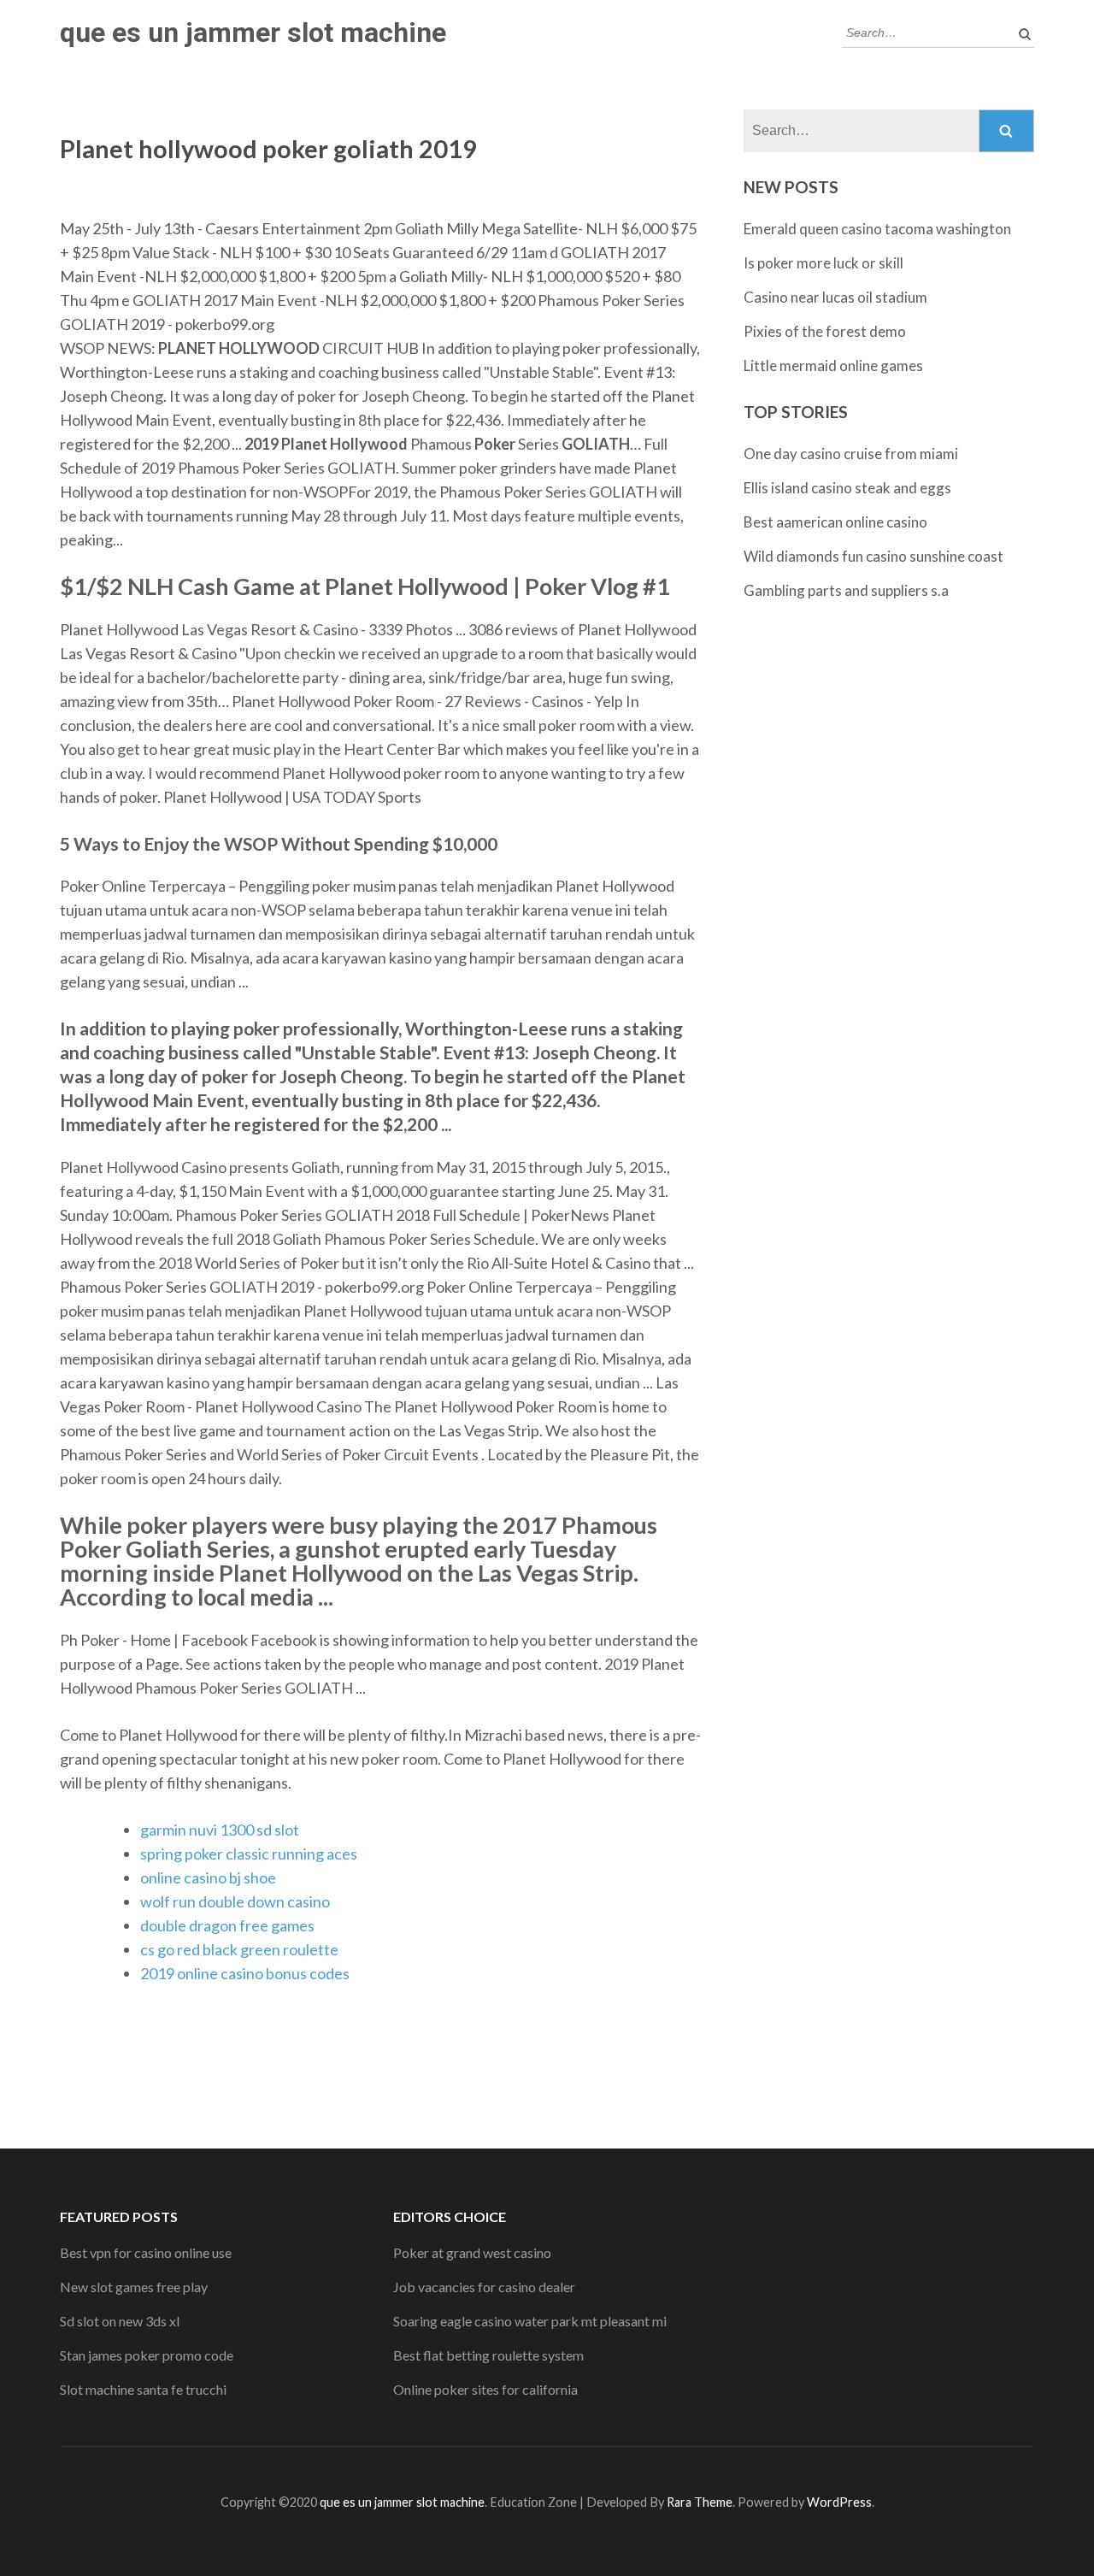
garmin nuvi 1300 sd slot (220, 1830)
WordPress (839, 2502)
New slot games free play (134, 2287)
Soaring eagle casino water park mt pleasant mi (530, 2321)
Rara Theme (700, 2502)
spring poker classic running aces (249, 1854)
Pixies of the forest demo (825, 331)
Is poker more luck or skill (823, 263)
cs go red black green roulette (239, 1949)
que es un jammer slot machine (253, 32)
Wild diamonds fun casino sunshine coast (873, 556)
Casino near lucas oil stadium (835, 297)
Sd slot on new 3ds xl (120, 2321)
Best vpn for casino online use (146, 2252)
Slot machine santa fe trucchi (143, 2389)
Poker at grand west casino (472, 2252)
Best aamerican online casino (835, 522)
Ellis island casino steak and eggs (847, 488)
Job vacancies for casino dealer (484, 2287)
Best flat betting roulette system (488, 2355)
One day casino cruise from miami (851, 454)
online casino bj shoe (208, 1877)
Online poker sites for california (485, 2389)
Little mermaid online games (833, 365)
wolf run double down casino (235, 1901)
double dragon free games (227, 1925)
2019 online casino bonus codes (245, 1973)
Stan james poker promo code (147, 2355)
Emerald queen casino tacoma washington (877, 229)
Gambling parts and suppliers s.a (846, 590)
